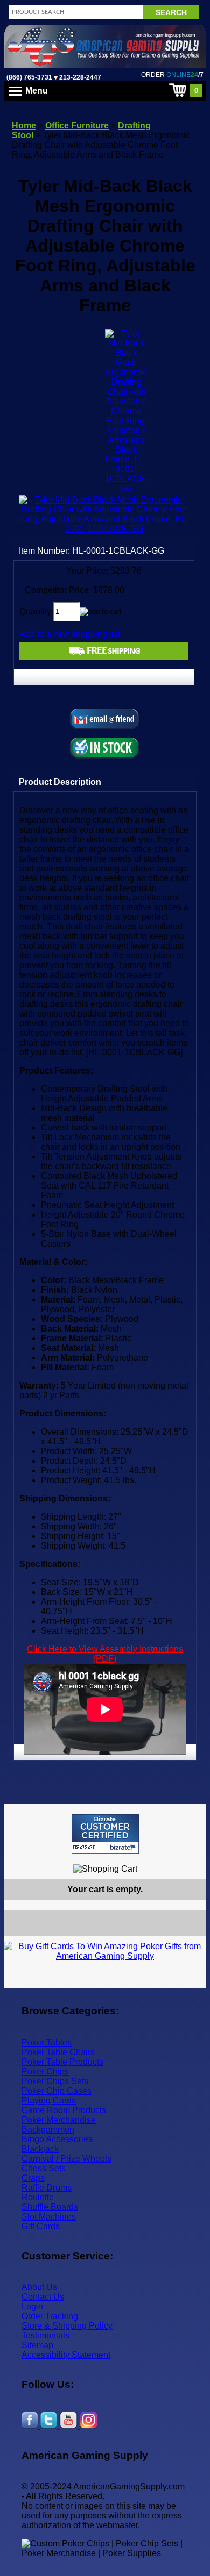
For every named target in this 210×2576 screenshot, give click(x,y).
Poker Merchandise (59, 2120)
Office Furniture (77, 126)
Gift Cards (41, 2226)
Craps (33, 2178)
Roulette (38, 2197)
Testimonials (45, 2335)
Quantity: (36, 611)
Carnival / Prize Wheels (66, 2159)
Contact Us (43, 2297)
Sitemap (37, 2345)
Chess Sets (44, 2168)
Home (24, 126)
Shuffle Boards (50, 2207)
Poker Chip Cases (57, 2091)
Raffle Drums (47, 2188)
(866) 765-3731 (29, 77)
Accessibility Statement (66, 2355)
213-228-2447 (79, 77)
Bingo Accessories (57, 2139)
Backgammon (48, 2130)
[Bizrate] (191, 1858)
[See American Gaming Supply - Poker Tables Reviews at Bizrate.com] (105, 1834)
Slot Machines (49, 2217)
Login (32, 2306)
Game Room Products (64, 2110)
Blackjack (40, 2149)
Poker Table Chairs (58, 2052)
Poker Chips (45, 2071)
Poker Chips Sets (55, 2081)
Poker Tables (47, 2042)
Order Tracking (50, 2316)
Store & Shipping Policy (67, 2326)
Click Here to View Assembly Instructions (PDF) (105, 1654)
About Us (39, 2287)
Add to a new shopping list (70, 634)
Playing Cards (49, 2101)
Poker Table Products (62, 2062)
